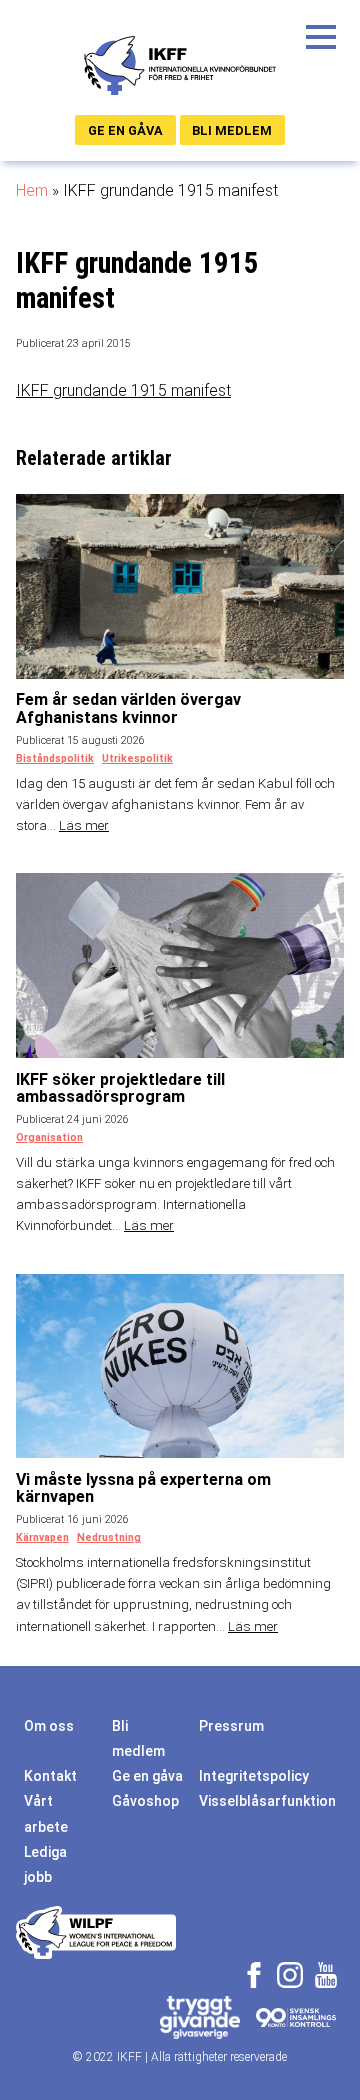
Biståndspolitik (55, 758)
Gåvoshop (145, 1801)
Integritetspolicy (254, 1776)
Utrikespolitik (137, 758)
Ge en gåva (125, 130)
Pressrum (231, 1726)
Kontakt (50, 1776)
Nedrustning (109, 1537)
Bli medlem (232, 130)
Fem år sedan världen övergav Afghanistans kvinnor (128, 708)
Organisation (49, 1137)
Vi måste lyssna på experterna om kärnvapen (143, 1488)
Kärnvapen (42, 1537)
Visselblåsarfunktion (267, 1801)
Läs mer (84, 825)
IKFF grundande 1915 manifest (123, 390)
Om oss (49, 1726)
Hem (32, 190)
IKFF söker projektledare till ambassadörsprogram (120, 1088)
